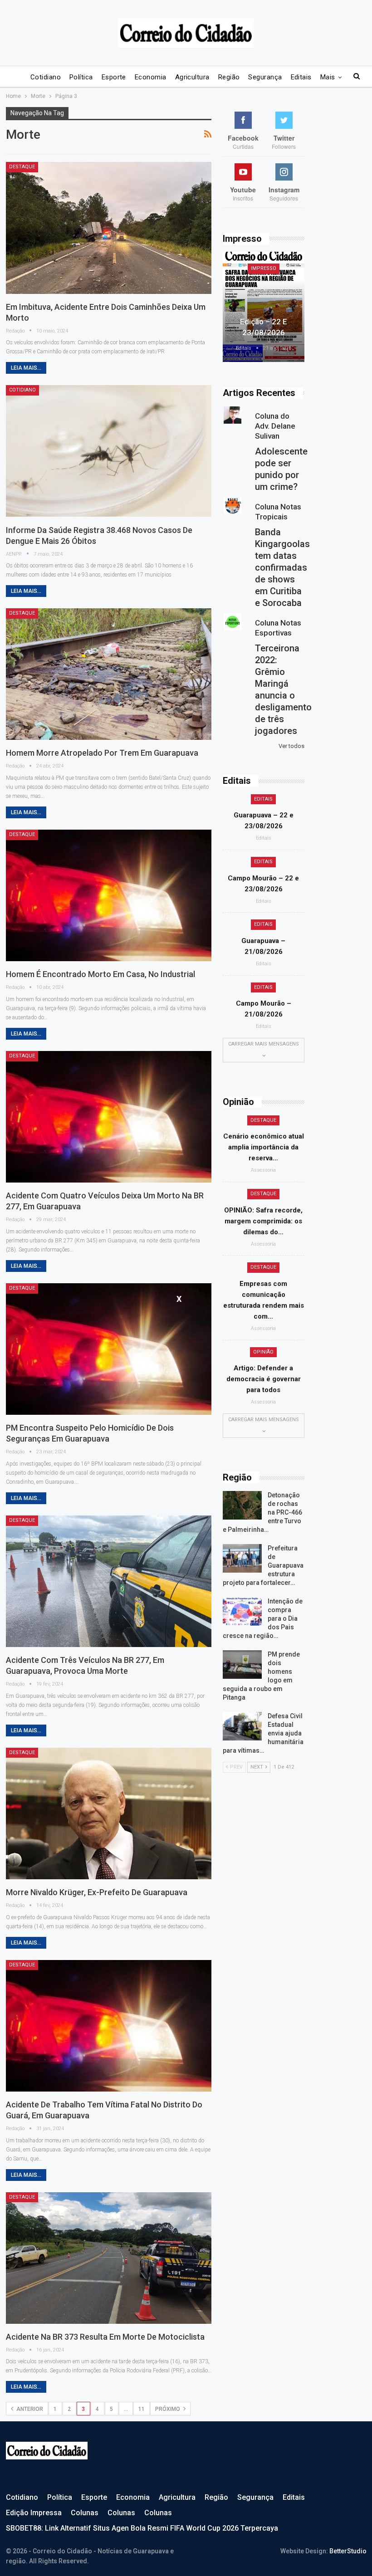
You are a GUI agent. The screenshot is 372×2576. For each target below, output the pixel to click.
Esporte (114, 77)
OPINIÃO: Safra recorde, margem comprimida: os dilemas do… (263, 1221)
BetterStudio (348, 2551)
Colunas (85, 2513)
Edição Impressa (34, 2513)
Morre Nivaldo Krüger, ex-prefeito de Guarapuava (97, 1892)
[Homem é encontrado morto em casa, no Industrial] (109, 895)
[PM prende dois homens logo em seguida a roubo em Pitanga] (242, 1665)
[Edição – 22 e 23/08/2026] (264, 307)
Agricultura (192, 77)
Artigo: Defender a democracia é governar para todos (264, 1379)
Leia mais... (26, 368)
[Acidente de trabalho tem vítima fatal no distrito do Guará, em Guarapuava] (109, 2026)
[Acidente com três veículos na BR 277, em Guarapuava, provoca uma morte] (109, 1581)
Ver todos (291, 746)
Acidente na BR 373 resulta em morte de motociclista (105, 2337)
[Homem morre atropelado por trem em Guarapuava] (109, 674)
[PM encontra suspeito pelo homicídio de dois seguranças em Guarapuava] (109, 1349)
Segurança (265, 77)
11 (142, 2409)
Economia (151, 77)
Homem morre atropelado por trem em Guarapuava (102, 753)
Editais (301, 77)
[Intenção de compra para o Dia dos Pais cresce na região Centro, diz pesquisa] (242, 1612)
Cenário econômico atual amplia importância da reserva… (264, 1147)
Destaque (22, 167)
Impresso (264, 268)
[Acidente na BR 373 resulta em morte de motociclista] (109, 2258)
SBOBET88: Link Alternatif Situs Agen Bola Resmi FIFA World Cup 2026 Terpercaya (142, 2528)
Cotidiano (46, 77)
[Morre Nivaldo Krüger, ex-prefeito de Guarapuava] (109, 1813)
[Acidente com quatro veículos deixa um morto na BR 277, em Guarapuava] (109, 1117)
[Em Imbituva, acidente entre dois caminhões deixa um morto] (109, 228)
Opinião (263, 1352)
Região (229, 77)
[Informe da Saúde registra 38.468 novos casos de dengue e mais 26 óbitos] (109, 451)
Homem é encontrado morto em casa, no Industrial (100, 974)
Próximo (168, 2409)
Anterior (29, 2409)
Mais (328, 77)
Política (81, 77)
